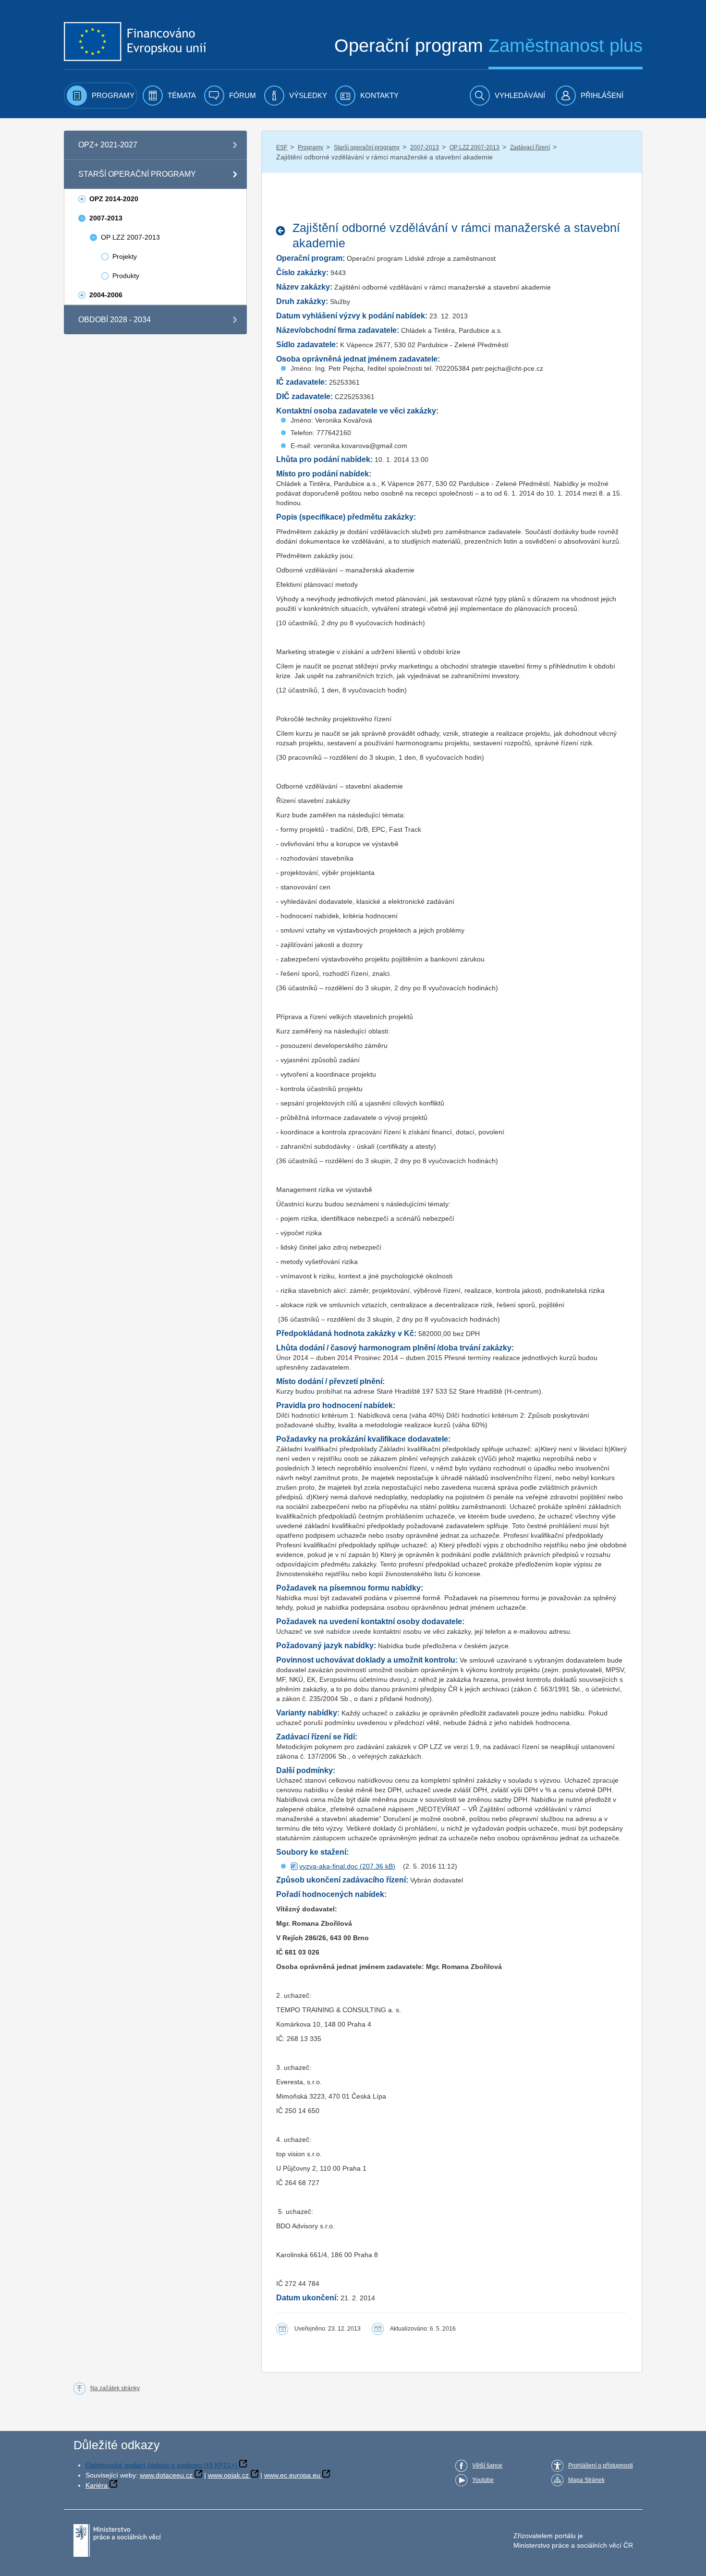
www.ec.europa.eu (292, 2475)
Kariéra (97, 2485)
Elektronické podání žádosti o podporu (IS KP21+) (161, 2465)
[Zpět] (283, 231)
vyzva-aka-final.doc (329, 1866)
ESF (282, 147)
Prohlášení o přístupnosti (601, 2466)
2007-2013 (425, 147)
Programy (310, 147)
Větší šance (487, 2466)
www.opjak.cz (228, 2475)
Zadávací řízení (530, 147)
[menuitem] (101, 96)
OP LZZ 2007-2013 (475, 147)
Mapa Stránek (586, 2480)
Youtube (483, 2480)
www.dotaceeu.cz (166, 2475)
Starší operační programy (367, 147)
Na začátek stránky (115, 2388)
